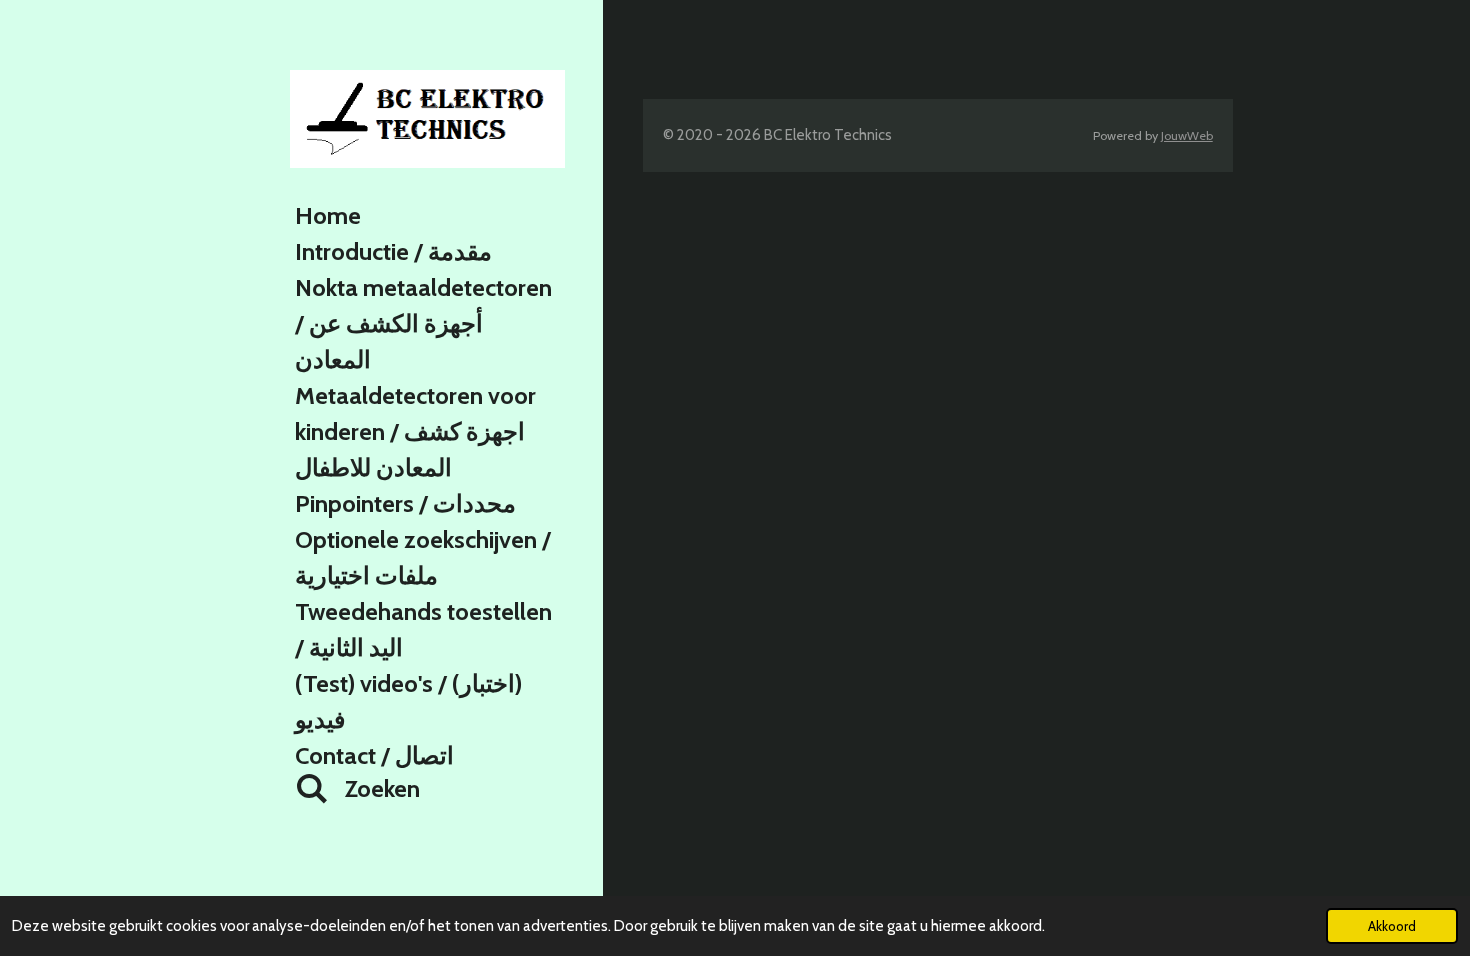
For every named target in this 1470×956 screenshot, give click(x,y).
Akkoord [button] (1392, 926)
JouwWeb (1187, 135)
